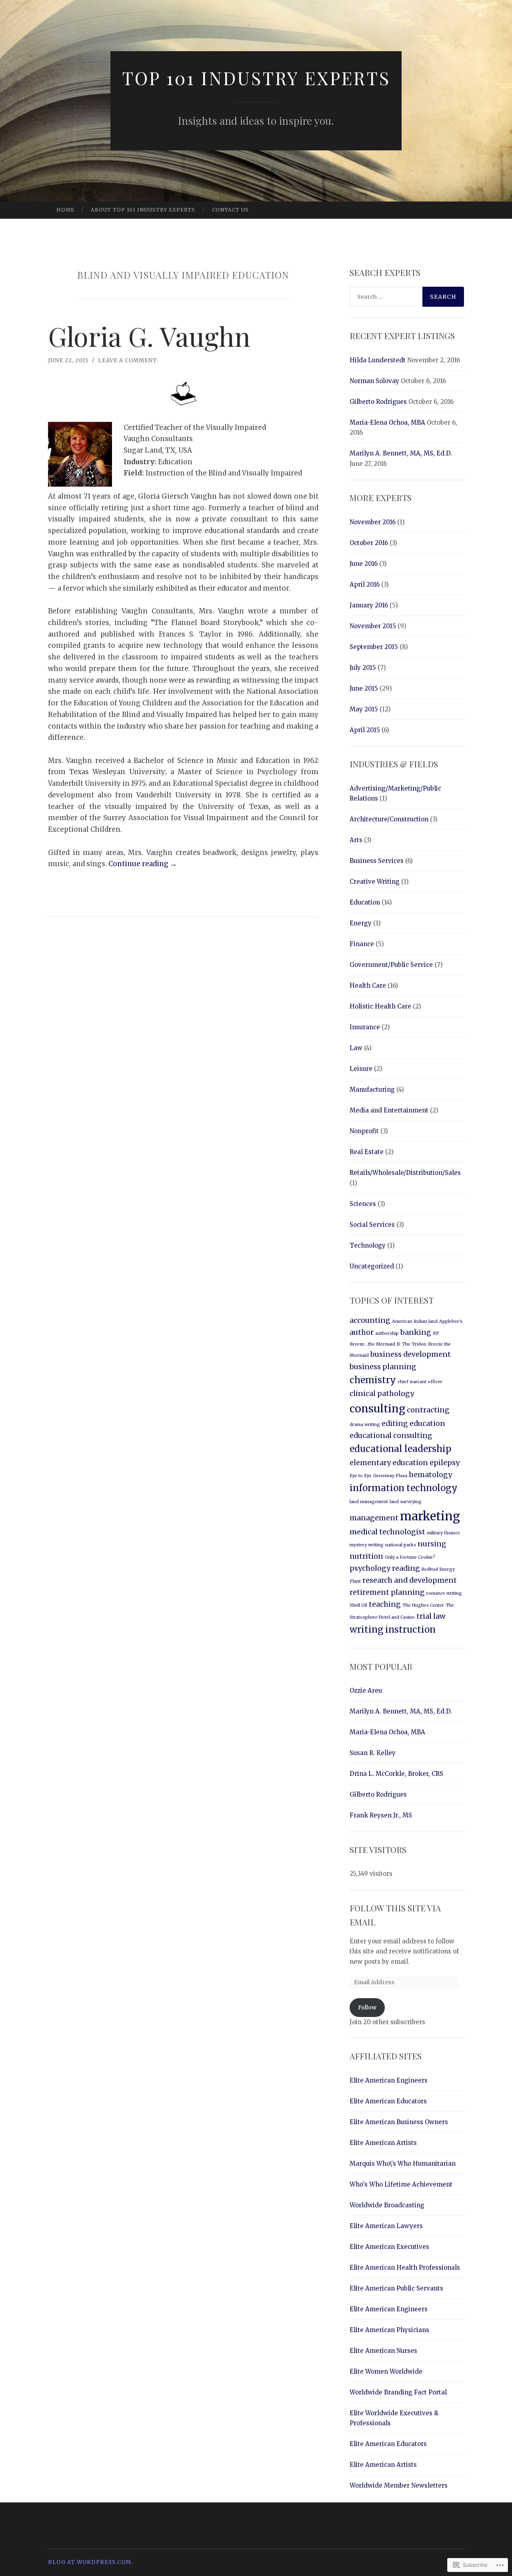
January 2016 (369, 605)
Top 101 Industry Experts (256, 78)
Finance (362, 944)
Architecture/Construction (389, 819)
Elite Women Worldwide (386, 2371)
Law (356, 1048)
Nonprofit (364, 1131)
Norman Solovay (374, 381)
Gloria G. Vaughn (149, 336)
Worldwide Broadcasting (387, 2205)
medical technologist (387, 1532)
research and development (410, 1580)
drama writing (365, 1425)
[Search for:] (407, 297)
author (362, 1332)
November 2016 (373, 522)
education (427, 1424)
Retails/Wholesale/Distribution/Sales (405, 1173)
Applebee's (451, 1321)
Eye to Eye (361, 1476)
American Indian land (415, 1321)
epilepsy (445, 1463)
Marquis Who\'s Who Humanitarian (403, 2164)
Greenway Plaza (390, 1476)
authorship (387, 1333)
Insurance (365, 1027)
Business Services (377, 861)
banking (416, 1332)
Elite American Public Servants (396, 2288)
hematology (430, 1475)
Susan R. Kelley (373, 1753)
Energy (361, 923)
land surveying (406, 1502)
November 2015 (373, 626)
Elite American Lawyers (386, 2226)
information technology (404, 1488)
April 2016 (365, 584)
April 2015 (365, 730)
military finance (443, 1533)
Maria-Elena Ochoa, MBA (387, 422)
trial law (431, 1616)
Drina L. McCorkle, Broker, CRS (396, 1774)
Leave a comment (128, 360)
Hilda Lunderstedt (378, 360)
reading (406, 1568)
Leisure (361, 1069)
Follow (367, 2007)
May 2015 (364, 709)
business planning (383, 1367)
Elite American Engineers (389, 2080)
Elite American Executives (389, 2247)
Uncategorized (372, 1266)
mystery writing (367, 1545)
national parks (401, 1545)
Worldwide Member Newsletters (399, 2485)
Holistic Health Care (380, 1006)
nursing (432, 1544)
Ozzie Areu (366, 1690)
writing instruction (393, 1629)
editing (395, 1424)
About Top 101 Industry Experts (143, 210)
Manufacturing (372, 1089)
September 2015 (374, 647)
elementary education (389, 1463)
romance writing (444, 1593)
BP (436, 1333)
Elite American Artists (383, 2143)
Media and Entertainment (389, 1110)
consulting (377, 1409)
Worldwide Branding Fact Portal (398, 2392)
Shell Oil (358, 1605)
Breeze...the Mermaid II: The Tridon (388, 1344)
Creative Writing (375, 882)
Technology (368, 1245)
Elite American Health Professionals (405, 2267)
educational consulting (391, 1436)
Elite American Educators (388, 2101)
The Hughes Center (423, 1605)
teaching (385, 1604)
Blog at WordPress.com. (90, 2562)
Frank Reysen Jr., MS (381, 1815)
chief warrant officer (420, 1382)
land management (369, 1502)
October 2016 (369, 543)
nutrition (366, 1556)
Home (65, 210)
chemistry (373, 1380)
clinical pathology (382, 1394)
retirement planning (387, 1592)
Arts (356, 840)
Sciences (363, 1204)
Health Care (368, 985)
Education (365, 902)
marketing (430, 1516)
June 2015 (364, 688)
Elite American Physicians (389, 2330)
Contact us (230, 210)
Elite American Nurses (383, 2351)
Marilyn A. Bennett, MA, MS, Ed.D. (401, 453)
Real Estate (367, 1152)
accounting (370, 1320)
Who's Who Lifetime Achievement (401, 2184)
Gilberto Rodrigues (378, 402)
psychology (370, 1568)
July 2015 (363, 668)
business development (411, 1354)
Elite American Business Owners (399, 2122)
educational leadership (400, 1449)
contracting (428, 1410)
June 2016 (364, 564)
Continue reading (143, 864)
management (374, 1518)
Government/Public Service (391, 965)
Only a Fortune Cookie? (410, 1557)
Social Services (372, 1225)
